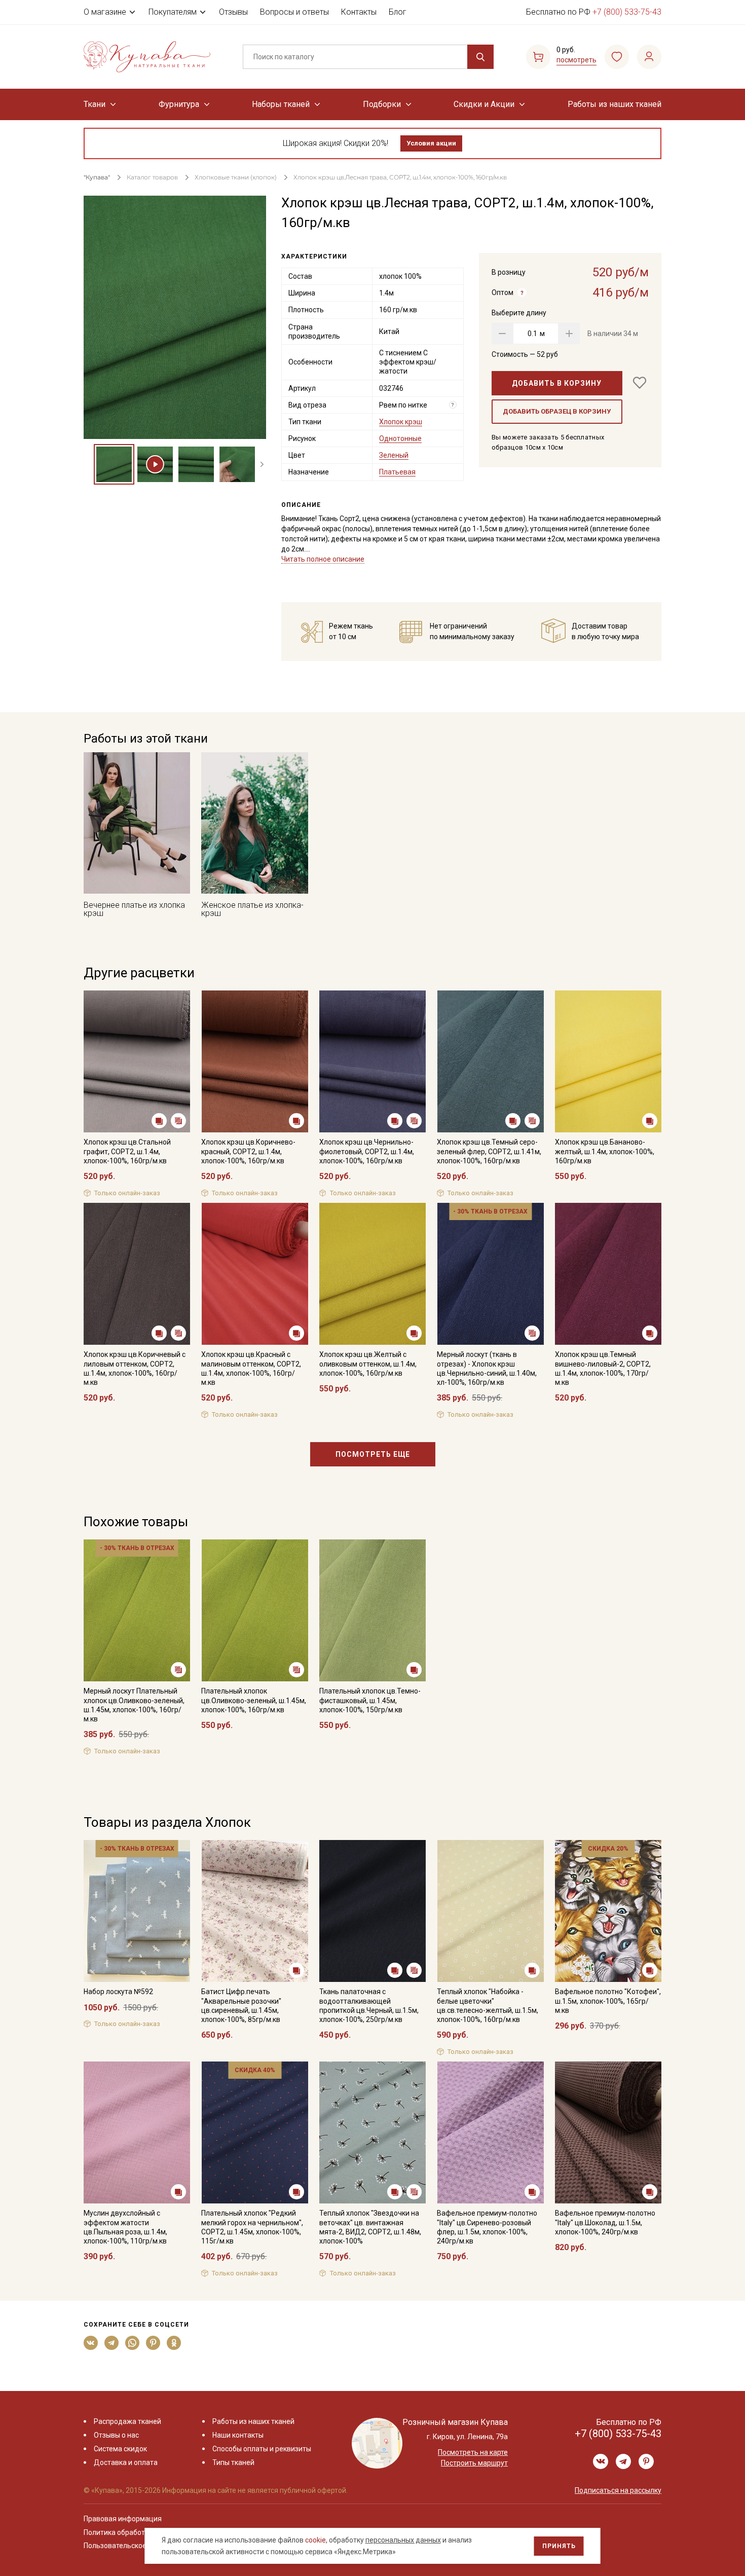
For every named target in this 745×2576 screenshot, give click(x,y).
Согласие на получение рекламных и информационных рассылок (353, 1390)
